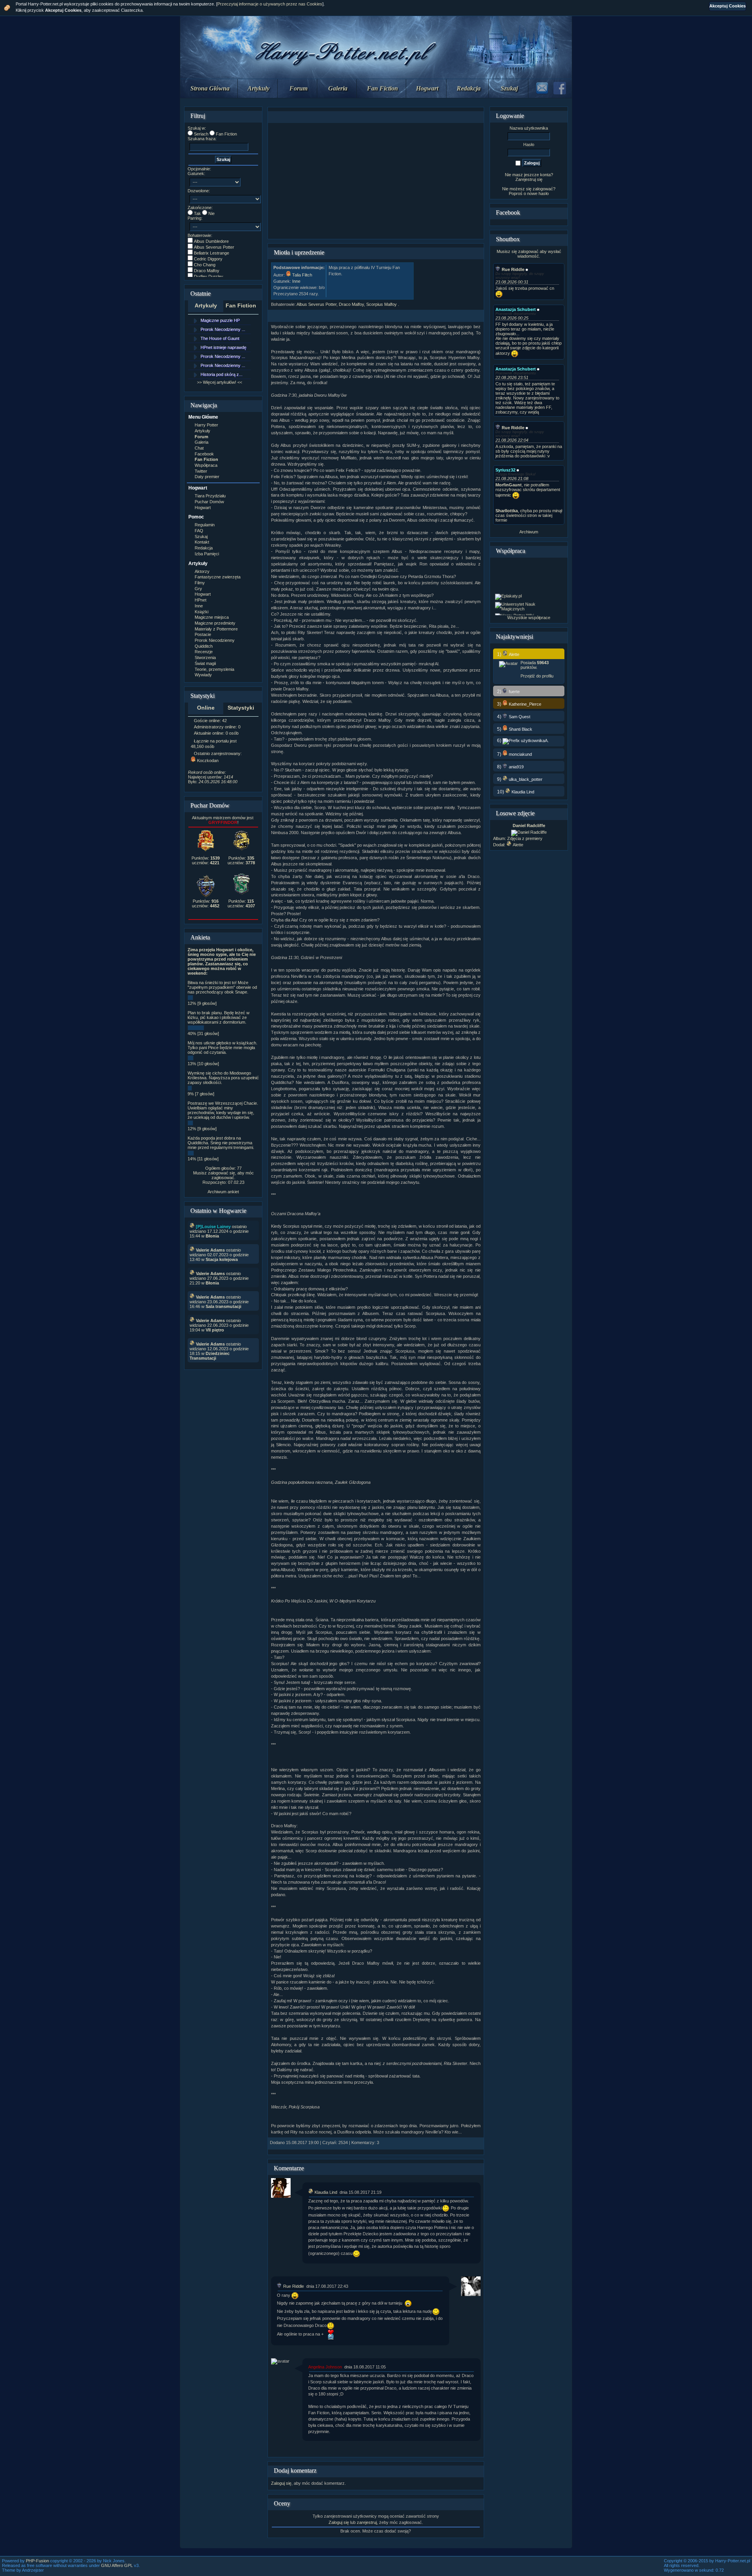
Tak (197, 213)
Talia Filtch (302, 275)
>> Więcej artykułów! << (220, 382)
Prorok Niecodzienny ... (223, 329)
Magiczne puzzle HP (220, 320)
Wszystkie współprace (529, 618)
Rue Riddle (294, 2286)
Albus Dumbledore (211, 241)
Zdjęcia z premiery (525, 838)
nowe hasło (538, 193)
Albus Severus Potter (214, 247)
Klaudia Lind (326, 2192)
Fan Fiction (382, 88)
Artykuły (258, 88)
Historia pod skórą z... (221, 374)
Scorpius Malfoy (382, 304)
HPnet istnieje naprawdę (223, 347)
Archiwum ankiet (223, 1192)
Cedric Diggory (208, 259)
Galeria (338, 88)
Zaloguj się (281, 2483)
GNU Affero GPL (117, 2565)
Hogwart (427, 88)
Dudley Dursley (209, 276)
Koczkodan (208, 761)
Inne (296, 281)
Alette (518, 845)
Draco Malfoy (207, 271)
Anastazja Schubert (516, 309)
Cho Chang (205, 265)
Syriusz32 (505, 470)
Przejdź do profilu (537, 676)
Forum (298, 88)
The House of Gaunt (220, 338)
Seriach (201, 134)
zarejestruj (367, 2522)
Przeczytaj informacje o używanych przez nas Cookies (270, 4)
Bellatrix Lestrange (211, 253)
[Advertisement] (376, 181)
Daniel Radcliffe (529, 826)
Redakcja (469, 88)
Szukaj (509, 88)
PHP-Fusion (37, 2561)
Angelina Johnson (325, 2367)
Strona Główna (210, 88)
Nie (211, 213)
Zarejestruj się (529, 179)
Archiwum (529, 532)
